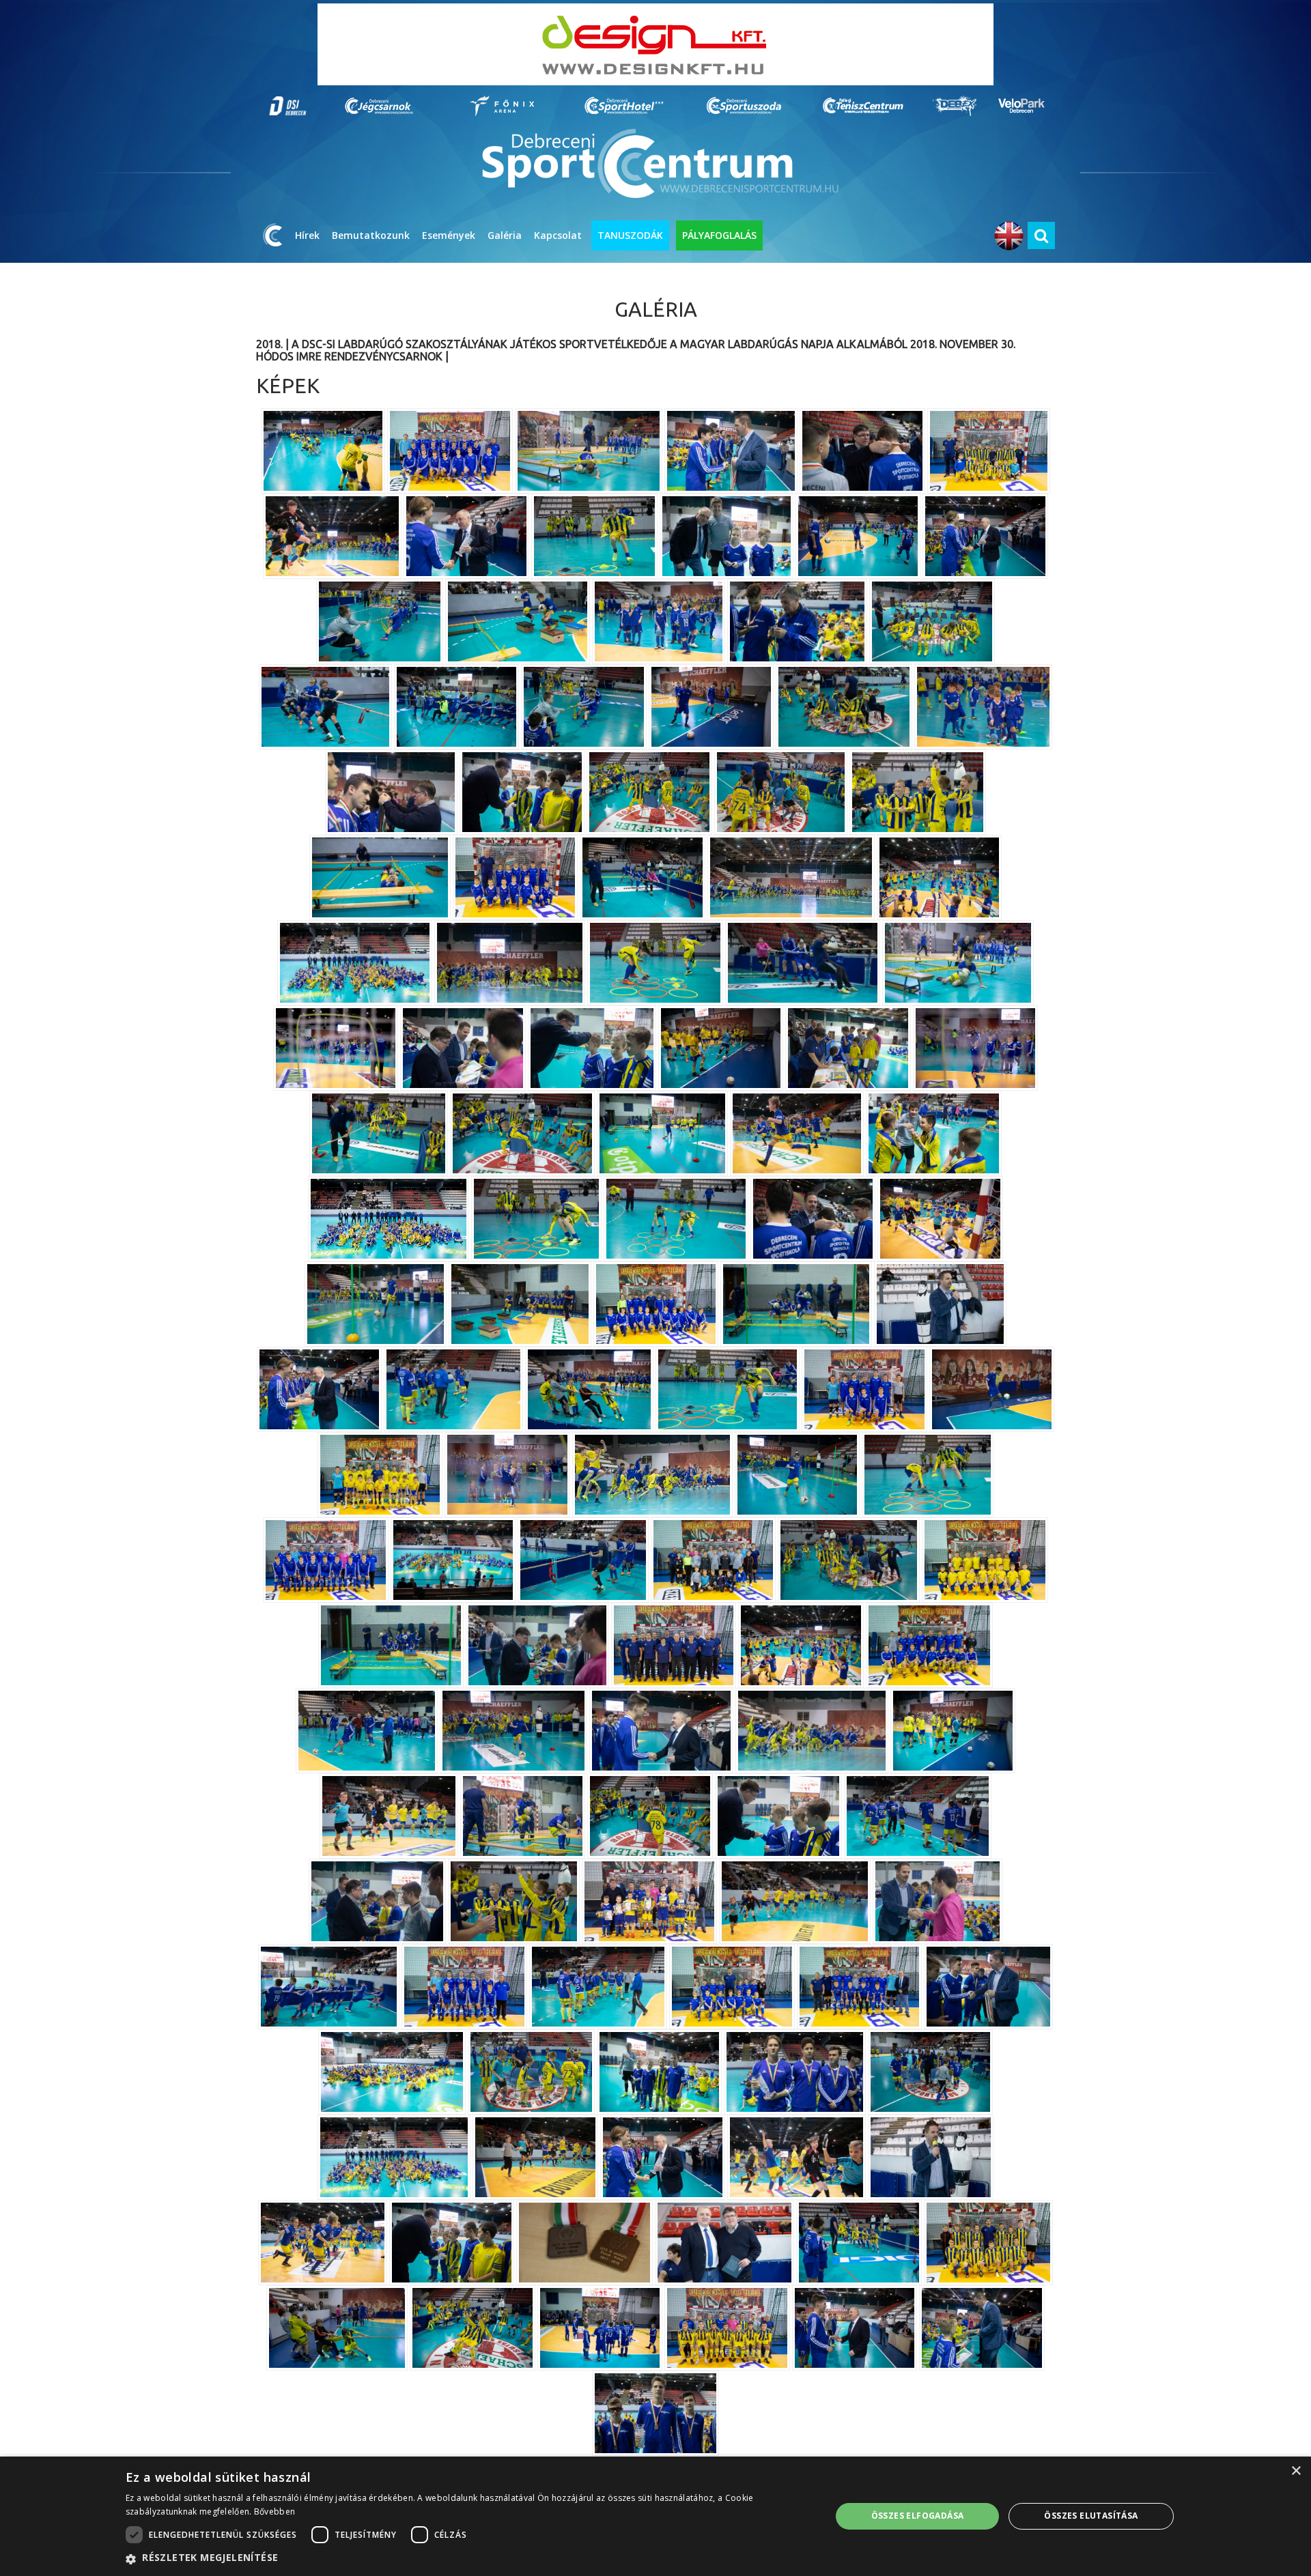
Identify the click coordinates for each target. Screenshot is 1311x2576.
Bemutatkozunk (371, 235)
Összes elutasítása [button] (1091, 2516)
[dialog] (655, 2516)
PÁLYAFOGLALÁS (719, 235)
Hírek (307, 235)
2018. (269, 344)
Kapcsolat (558, 235)
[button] (468, 2558)
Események (449, 235)
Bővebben (274, 2511)
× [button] (1296, 2471)
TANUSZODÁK (630, 235)
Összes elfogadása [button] (918, 2516)
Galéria (505, 235)
